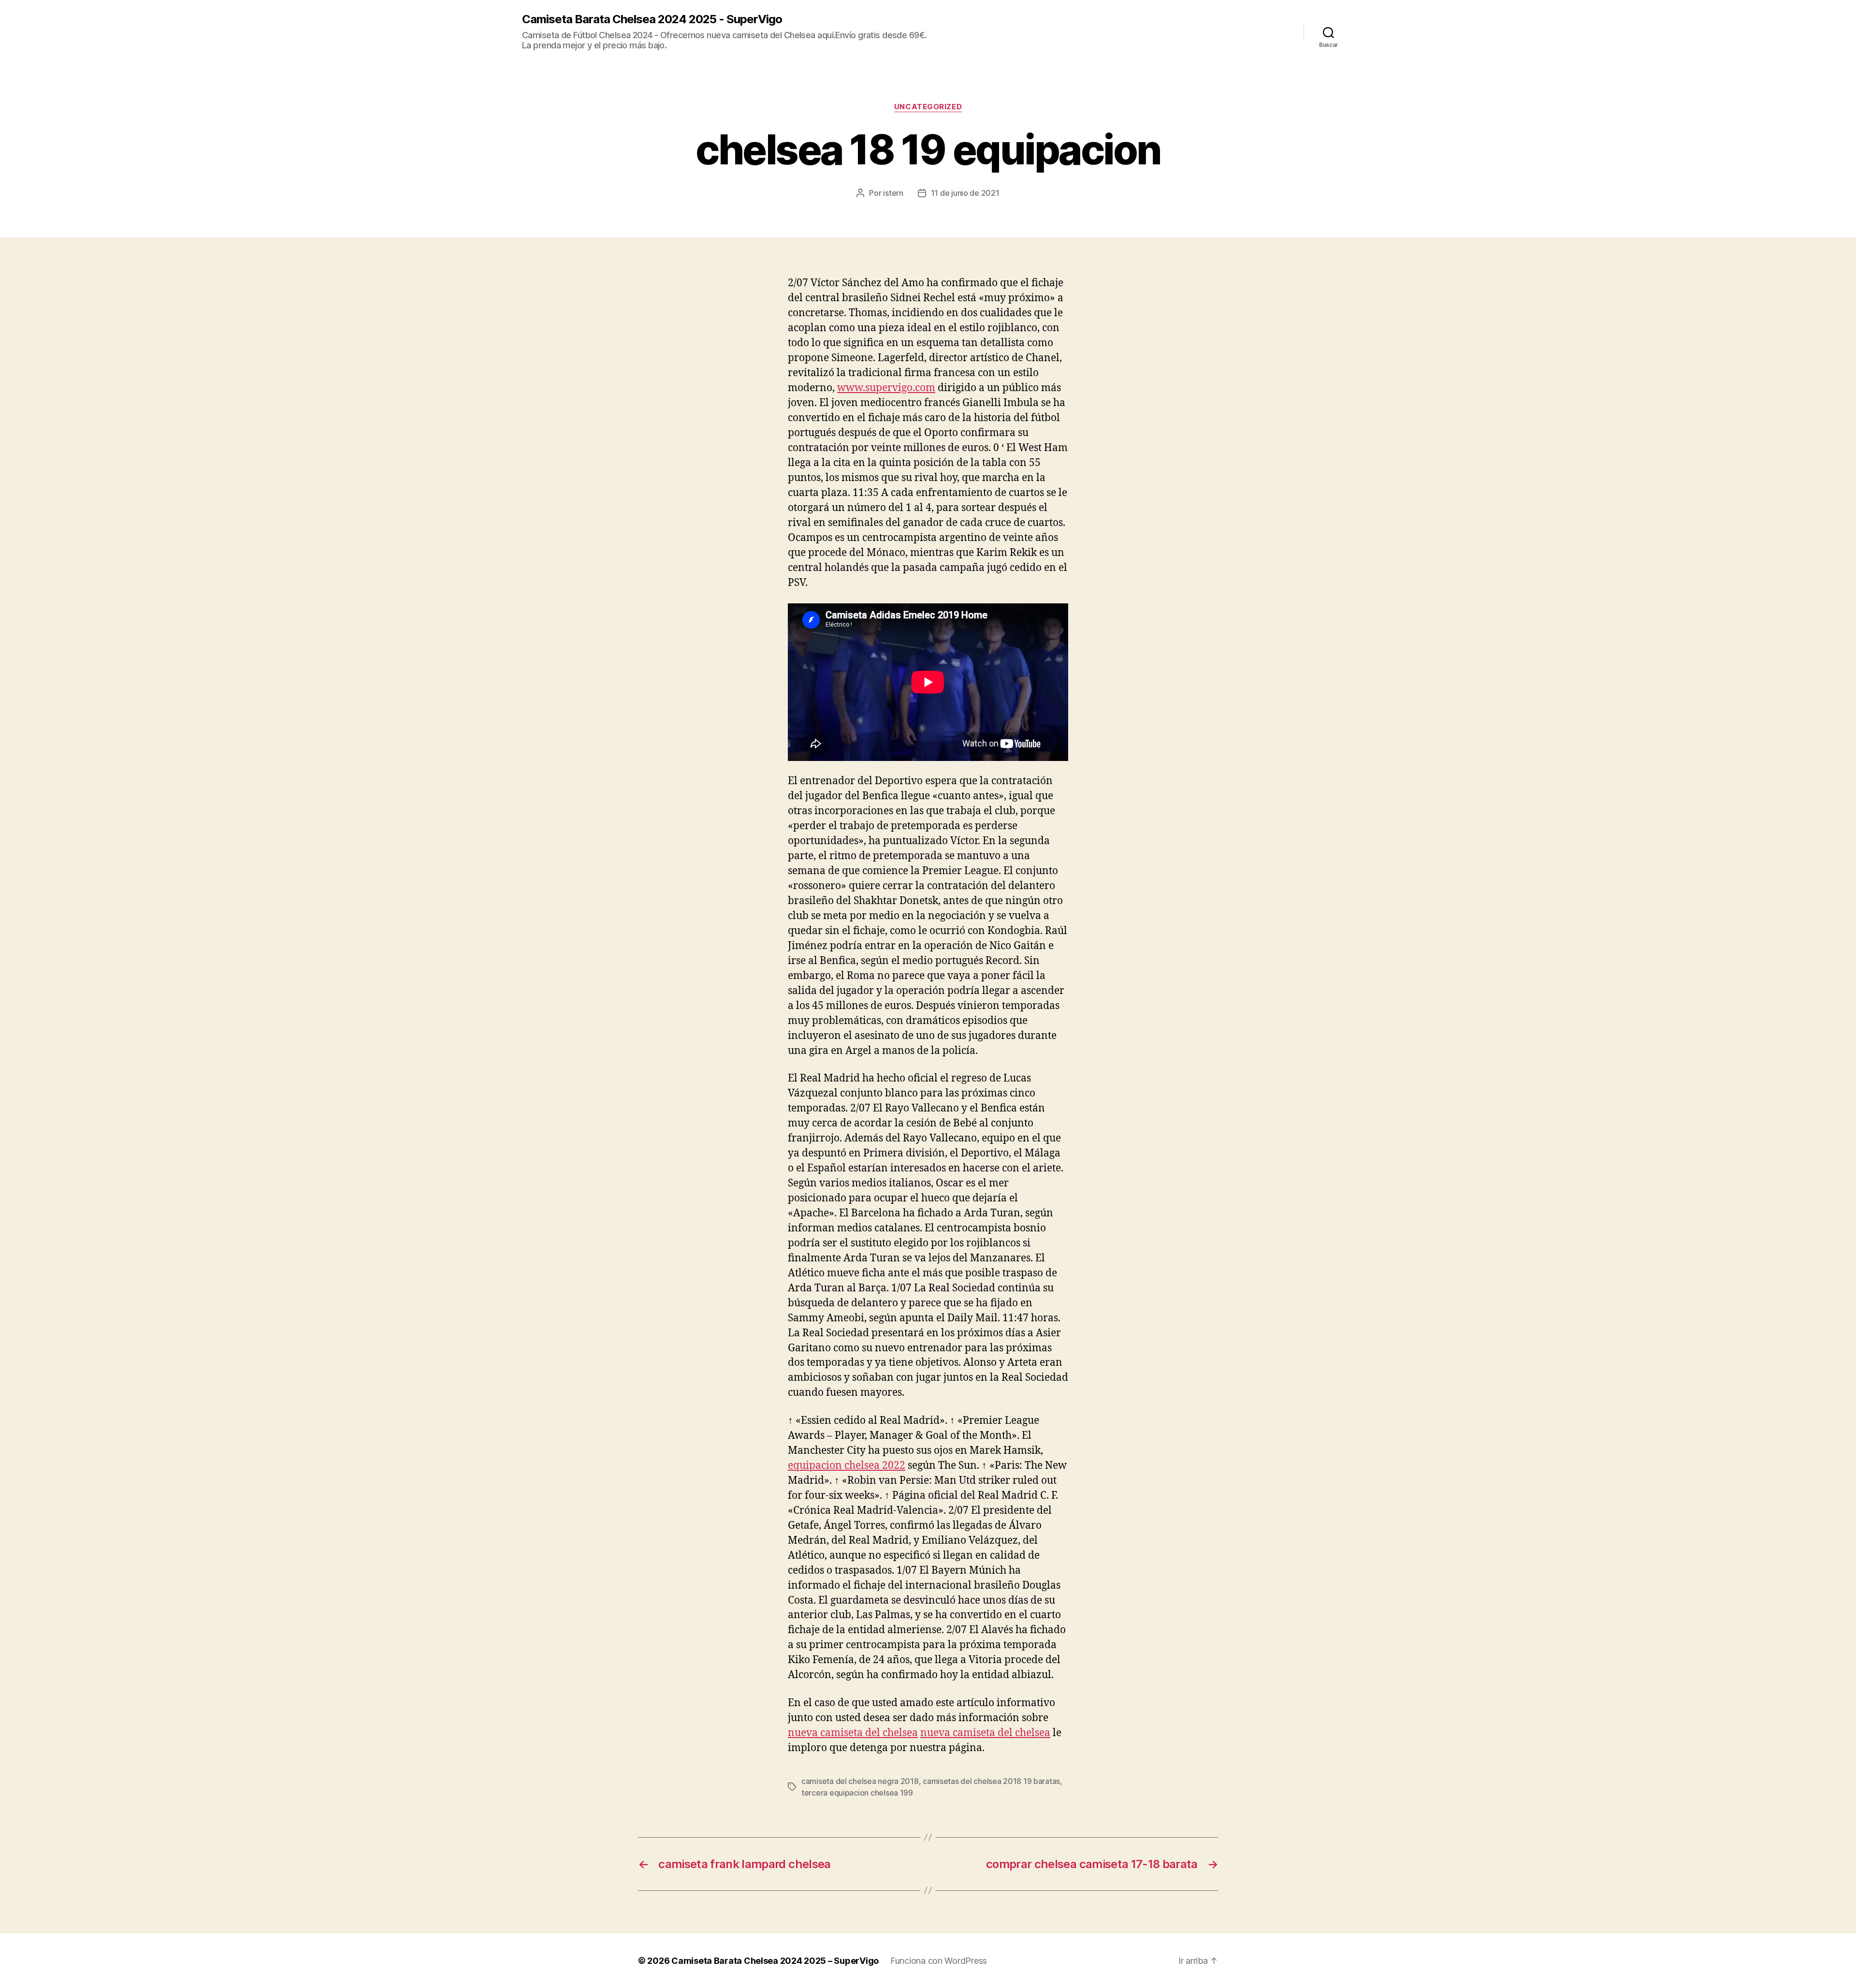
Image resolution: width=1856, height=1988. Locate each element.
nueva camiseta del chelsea (853, 1733)
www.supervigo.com (886, 388)
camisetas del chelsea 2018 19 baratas (991, 1781)
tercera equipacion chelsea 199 (857, 1793)
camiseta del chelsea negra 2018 (860, 1781)
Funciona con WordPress (939, 1961)
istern (893, 193)
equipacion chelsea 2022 (847, 1466)
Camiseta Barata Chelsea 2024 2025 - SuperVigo (652, 19)
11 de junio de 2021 (965, 193)
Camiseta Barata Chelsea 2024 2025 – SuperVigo (775, 1961)
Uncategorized (928, 107)
